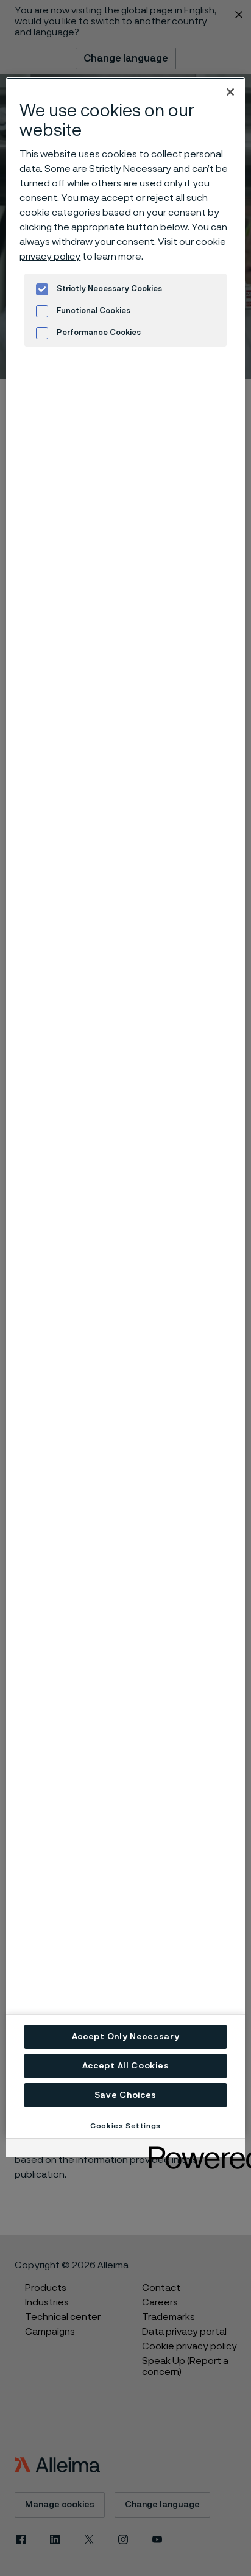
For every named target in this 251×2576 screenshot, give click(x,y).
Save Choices (125, 2095)
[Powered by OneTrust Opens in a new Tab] (193, 2149)
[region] (125, 1108)
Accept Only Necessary (126, 2037)
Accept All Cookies (126, 2066)
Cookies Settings (125, 2126)
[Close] (230, 92)
